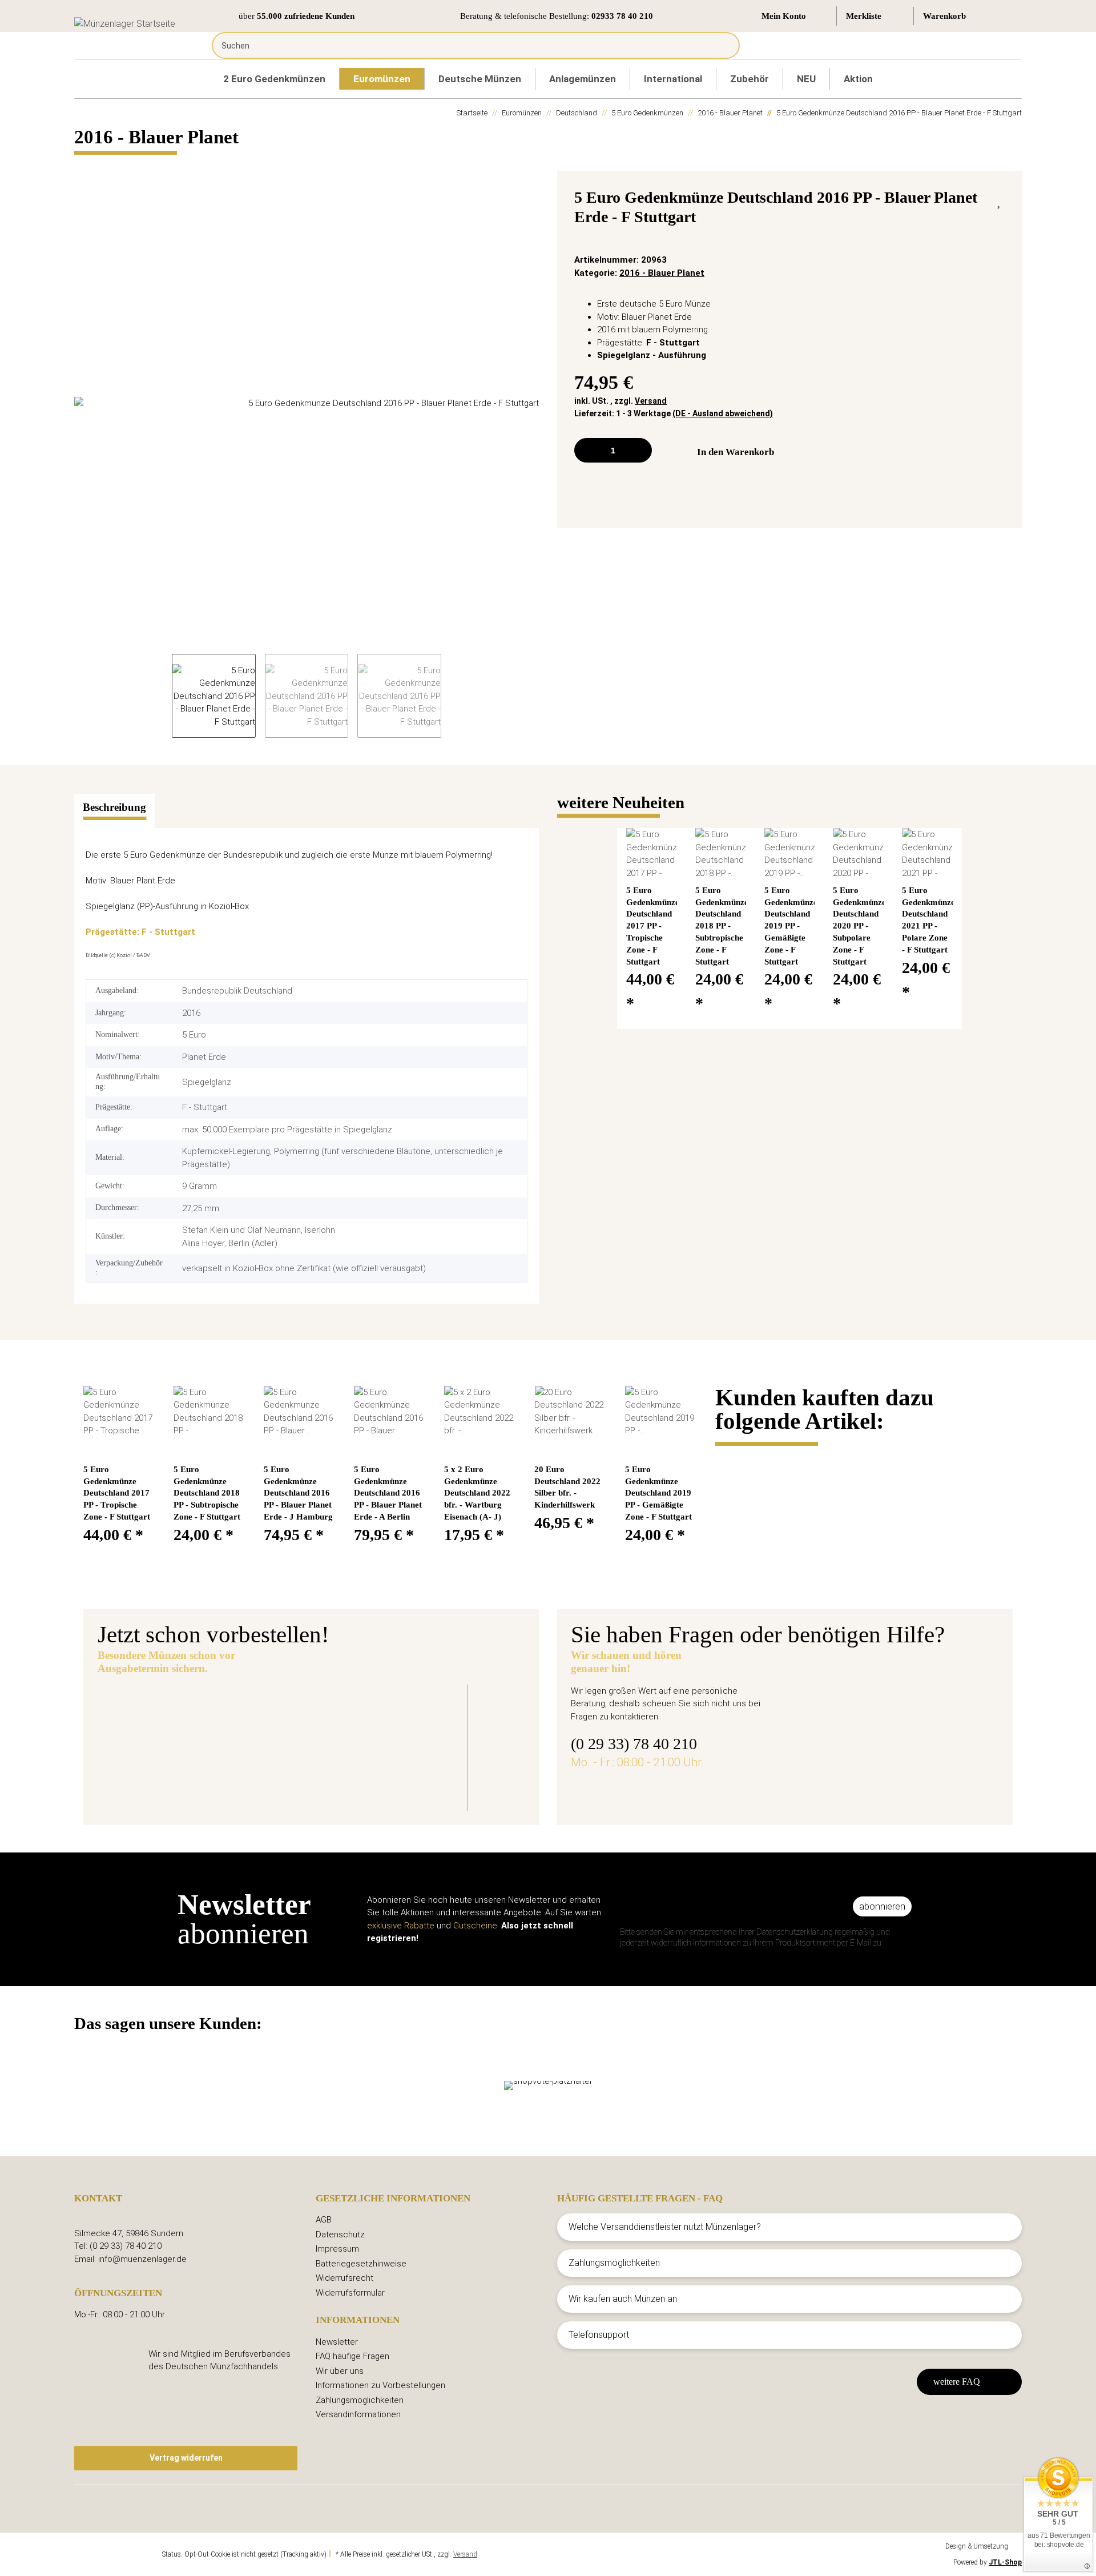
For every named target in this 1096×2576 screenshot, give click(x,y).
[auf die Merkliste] (1000, 200)
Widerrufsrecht (344, 2278)
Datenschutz (340, 2235)
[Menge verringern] (587, 450)
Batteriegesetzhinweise (361, 2264)
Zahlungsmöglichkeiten (360, 2400)
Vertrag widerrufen (186, 2458)
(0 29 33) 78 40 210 (634, 1744)
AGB (324, 2220)
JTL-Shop (1005, 2562)
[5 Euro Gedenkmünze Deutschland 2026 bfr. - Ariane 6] (196, 1740)
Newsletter (337, 2342)
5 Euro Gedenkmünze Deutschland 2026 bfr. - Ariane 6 (453, 1712)
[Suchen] (722, 45)
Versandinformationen (358, 2414)
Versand (651, 401)
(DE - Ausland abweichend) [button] (723, 413)
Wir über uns (340, 2371)
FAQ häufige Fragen (352, 2356)
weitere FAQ (957, 2382)
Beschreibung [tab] (114, 807)
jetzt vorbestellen (353, 1777)
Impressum (337, 2249)
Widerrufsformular (350, 2293)
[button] (794, 16)
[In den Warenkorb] (83, 164)
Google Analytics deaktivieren (117, 2554)
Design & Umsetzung (977, 2546)
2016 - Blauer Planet (662, 273)
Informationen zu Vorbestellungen (380, 2385)
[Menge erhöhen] (639, 450)
